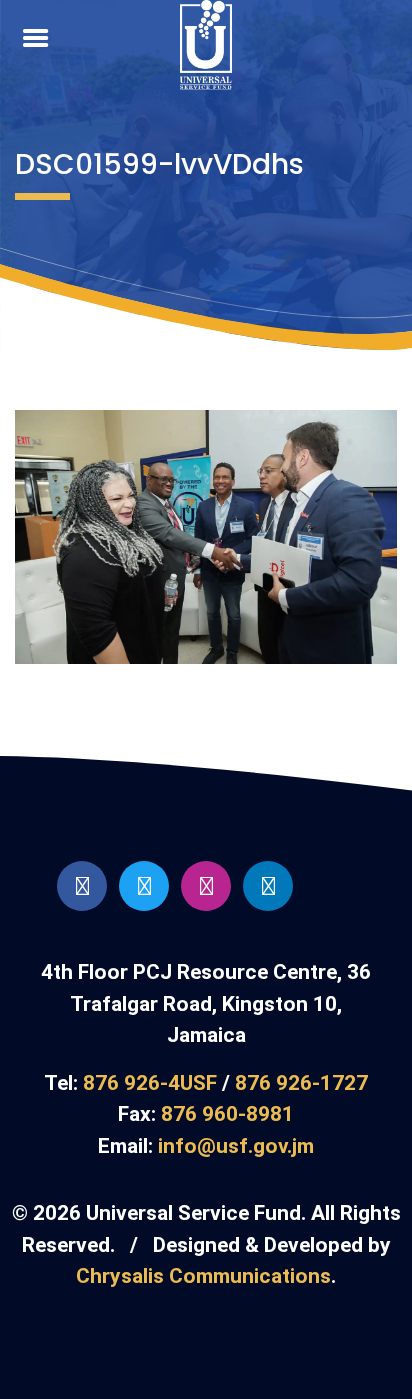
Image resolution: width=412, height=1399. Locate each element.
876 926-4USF (150, 1083)
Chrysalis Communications (203, 1276)
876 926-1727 (301, 1083)
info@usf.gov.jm (236, 1146)
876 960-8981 (227, 1114)
